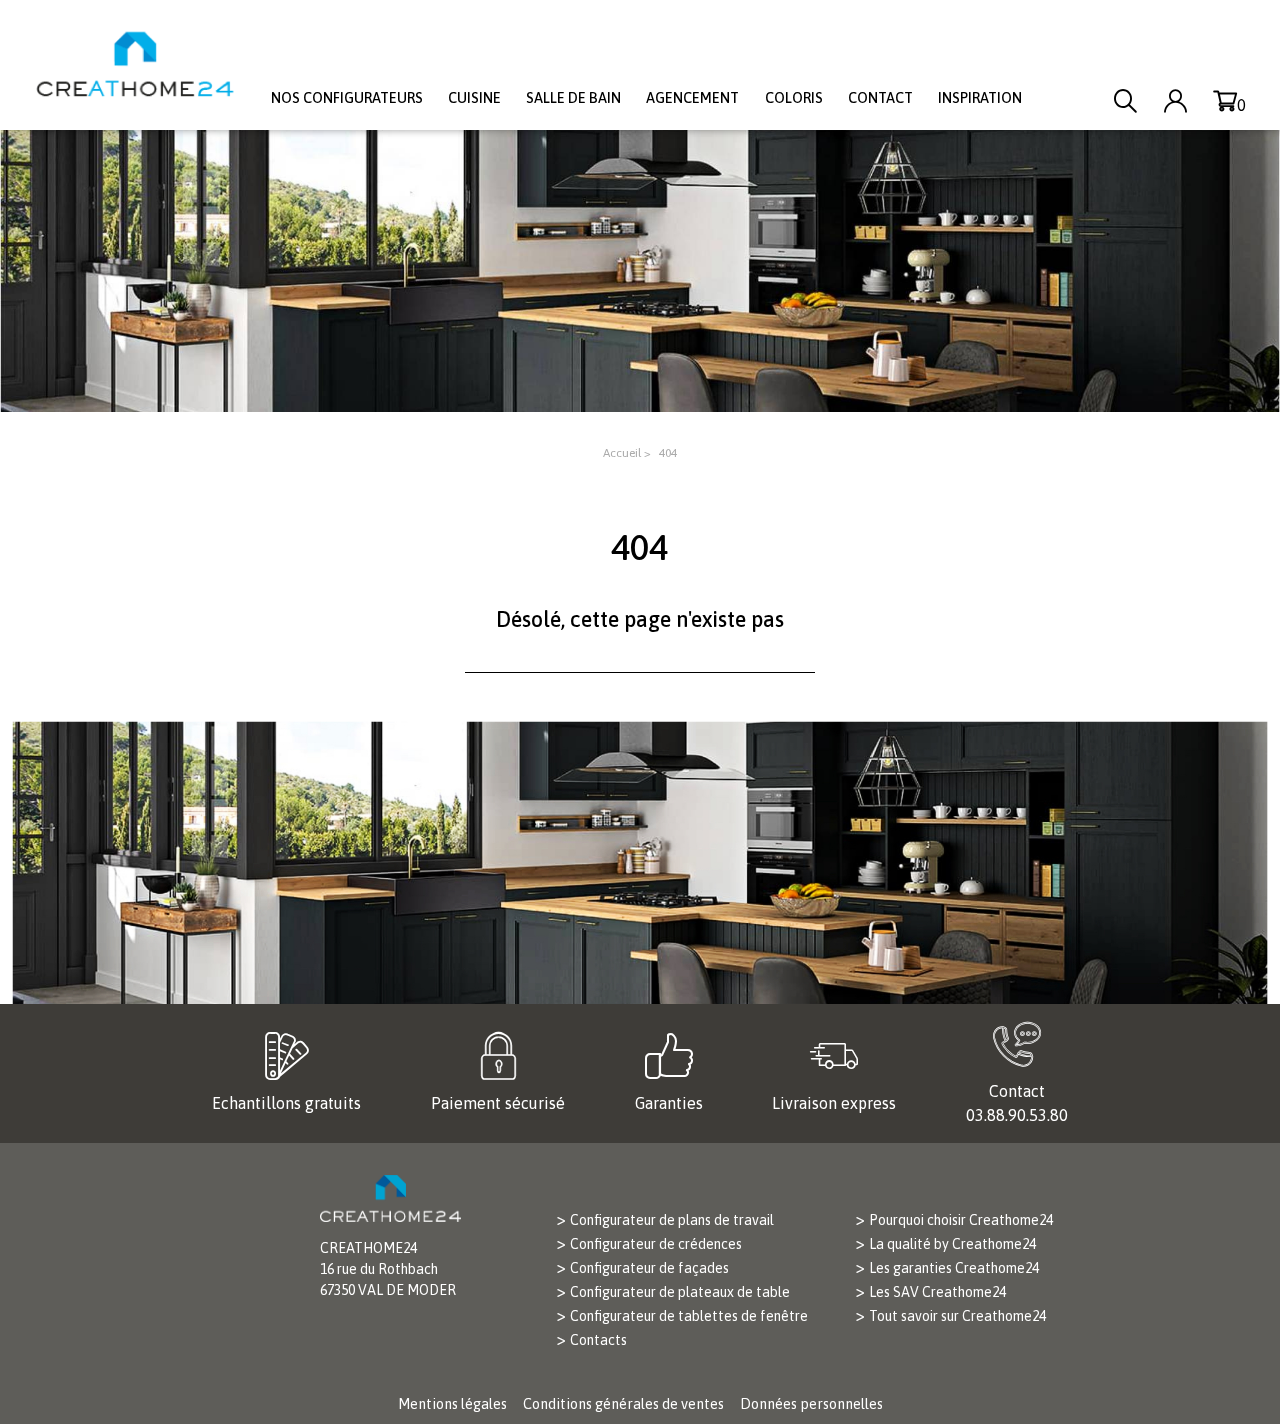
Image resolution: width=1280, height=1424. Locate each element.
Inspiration (980, 98)
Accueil (622, 453)
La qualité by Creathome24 (952, 1244)
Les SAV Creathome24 (937, 1292)
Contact (880, 98)
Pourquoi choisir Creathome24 (961, 1220)
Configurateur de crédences (656, 1244)
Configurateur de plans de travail (672, 1220)
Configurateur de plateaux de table (680, 1292)
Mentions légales (452, 1404)
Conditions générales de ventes (623, 1404)
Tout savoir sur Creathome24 (957, 1316)
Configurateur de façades (649, 1268)
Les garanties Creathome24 (954, 1268)
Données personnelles (811, 1404)
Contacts (598, 1340)
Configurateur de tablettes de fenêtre (689, 1316)
